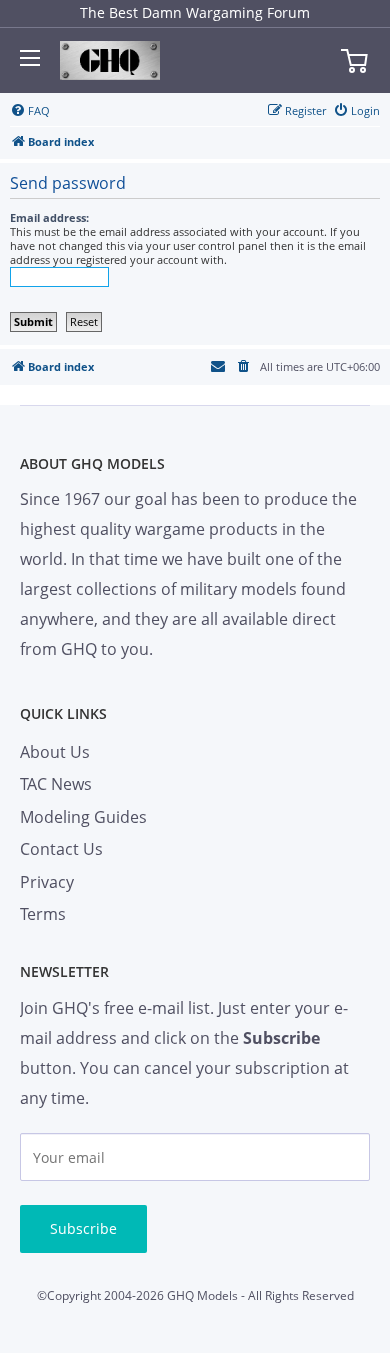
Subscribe (83, 1228)
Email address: (49, 217)
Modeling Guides (83, 817)
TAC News (56, 784)
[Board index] (110, 61)
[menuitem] (30, 111)
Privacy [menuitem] (47, 882)
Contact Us (61, 849)
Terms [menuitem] (43, 914)
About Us (55, 752)
